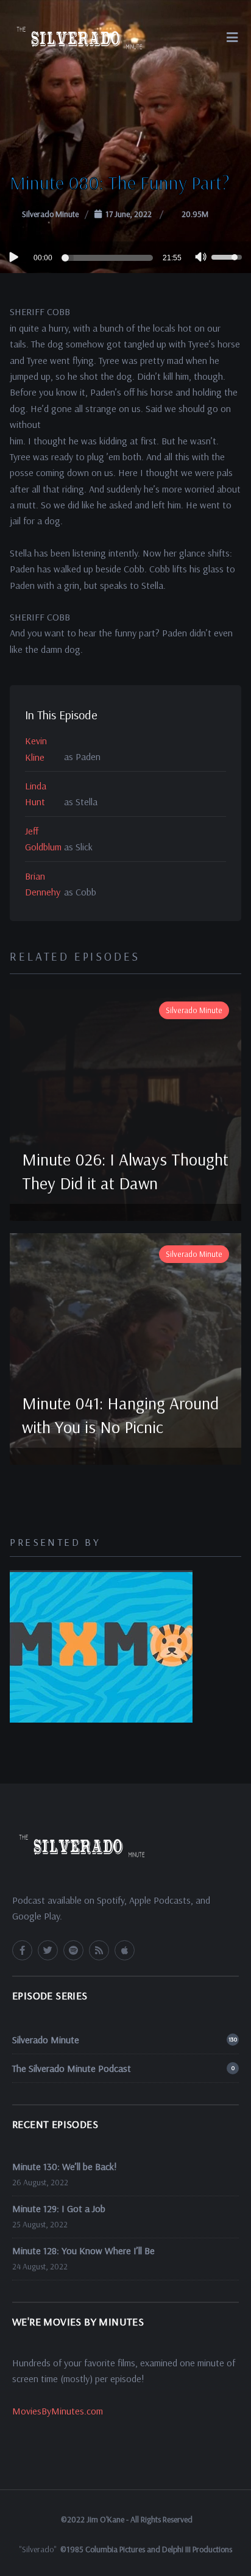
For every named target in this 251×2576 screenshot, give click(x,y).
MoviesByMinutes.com (58, 2411)
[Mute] (201, 258)
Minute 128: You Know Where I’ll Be (83, 2250)
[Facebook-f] (22, 1950)
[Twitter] (48, 1950)
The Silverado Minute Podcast (123, 2068)
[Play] (13, 257)
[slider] (109, 258)
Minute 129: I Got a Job (59, 2208)
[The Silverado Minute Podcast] (78, 37)
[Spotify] (73, 1950)
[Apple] (125, 1950)
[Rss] (99, 1950)
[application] (125, 257)
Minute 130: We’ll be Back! (65, 2166)
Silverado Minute (50, 214)
